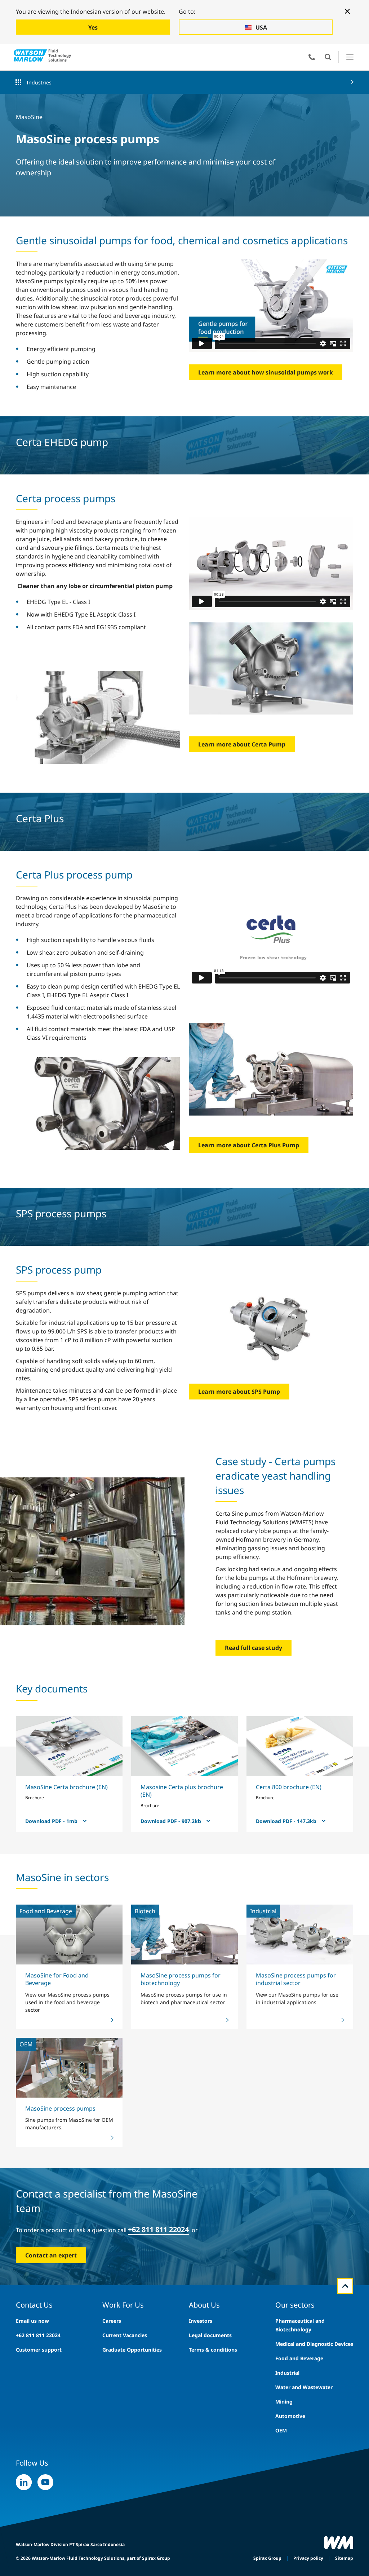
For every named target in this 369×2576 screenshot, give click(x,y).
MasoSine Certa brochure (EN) (66, 1787)
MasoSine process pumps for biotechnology (181, 1979)
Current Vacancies (125, 2335)
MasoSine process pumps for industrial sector (296, 1979)
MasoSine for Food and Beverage (57, 1979)
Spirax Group (267, 2558)
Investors (201, 2321)
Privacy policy (308, 2558)
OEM (281, 2430)
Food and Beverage (299, 2358)
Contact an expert (51, 2255)
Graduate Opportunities (132, 2350)
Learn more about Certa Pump (242, 744)
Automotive (290, 2416)
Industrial (287, 2373)
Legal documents (210, 2335)
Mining (284, 2402)
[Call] (312, 57)
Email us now (32, 2321)
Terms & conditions (213, 2350)
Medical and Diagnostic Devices (314, 2344)
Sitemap (344, 2558)
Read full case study (254, 1648)
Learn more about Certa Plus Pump (249, 1145)
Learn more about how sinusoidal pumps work (266, 372)
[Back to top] (345, 2286)
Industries (39, 82)
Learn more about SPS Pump (239, 1392)
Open (328, 57)
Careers (112, 2321)
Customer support (39, 2350)
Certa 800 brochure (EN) (289, 1787)
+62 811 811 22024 (38, 2335)
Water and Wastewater (304, 2387)
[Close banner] (347, 11)
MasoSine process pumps (60, 2108)
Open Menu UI (350, 57)
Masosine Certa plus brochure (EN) (182, 1791)
